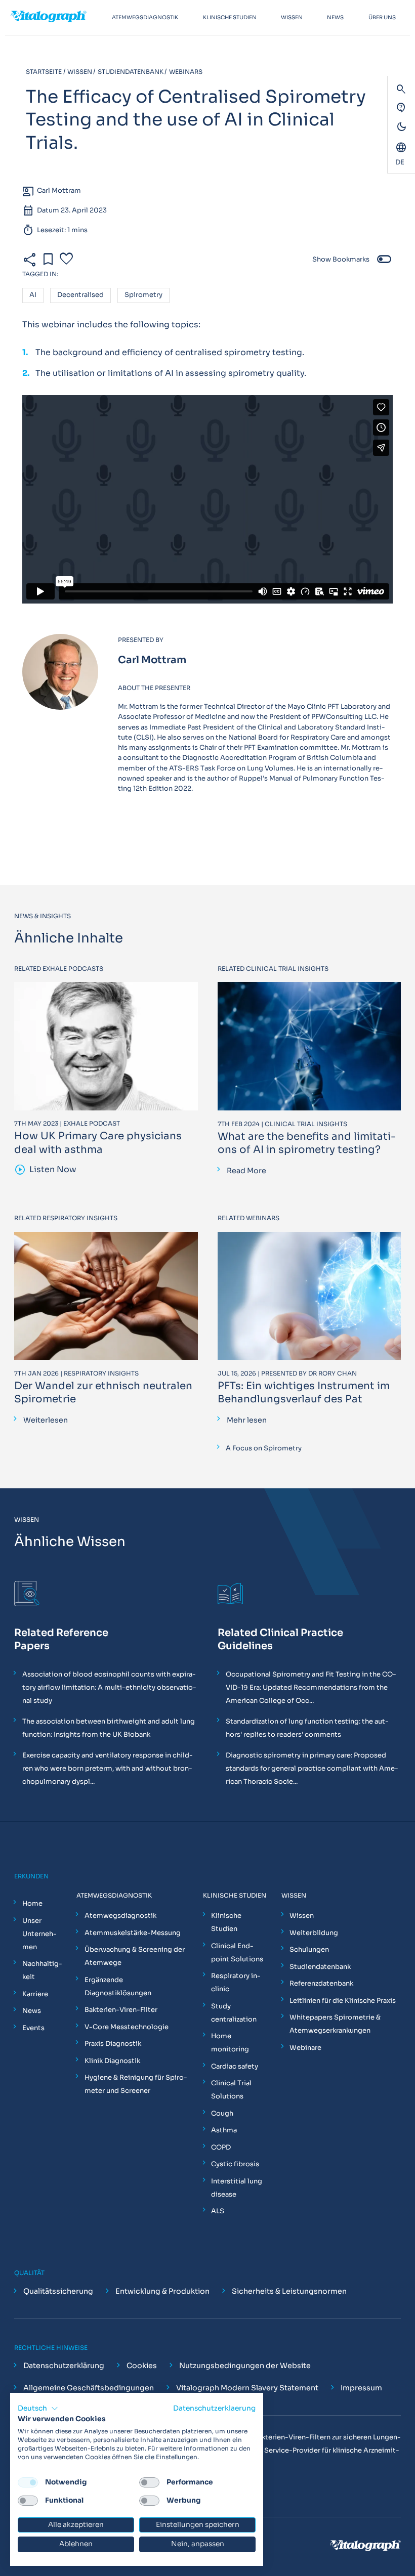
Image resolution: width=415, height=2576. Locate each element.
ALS (218, 2211)
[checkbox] (28, 2482)
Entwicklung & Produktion (162, 2291)
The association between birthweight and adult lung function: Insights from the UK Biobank (109, 1728)
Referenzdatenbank (321, 1983)
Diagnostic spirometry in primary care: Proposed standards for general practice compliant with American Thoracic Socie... (312, 1768)
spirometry (143, 295)
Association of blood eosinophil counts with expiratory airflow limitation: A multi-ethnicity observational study (109, 1687)
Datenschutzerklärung (64, 2366)
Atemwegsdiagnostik (120, 1916)
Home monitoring (230, 2043)
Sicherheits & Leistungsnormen (289, 2291)
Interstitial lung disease (237, 2188)
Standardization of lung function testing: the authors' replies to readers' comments (307, 1728)
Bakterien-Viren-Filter (121, 2010)
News (32, 2011)
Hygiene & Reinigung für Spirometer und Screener (136, 2084)
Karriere (35, 1994)
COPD (221, 2147)
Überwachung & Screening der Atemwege (135, 1956)
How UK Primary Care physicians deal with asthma (98, 1143)
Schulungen (309, 1949)
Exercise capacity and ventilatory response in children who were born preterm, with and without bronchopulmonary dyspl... (108, 1768)
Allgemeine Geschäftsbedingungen (89, 2388)
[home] (57, 17)
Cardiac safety (235, 2066)
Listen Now (46, 1170)
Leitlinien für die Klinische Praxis (343, 2001)
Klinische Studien (226, 1922)
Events (33, 2028)
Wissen (302, 1916)
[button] (38, 2409)
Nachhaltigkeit (42, 1970)
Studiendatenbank (320, 1967)
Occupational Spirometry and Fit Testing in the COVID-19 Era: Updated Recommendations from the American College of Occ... (311, 1687)
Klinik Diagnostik (112, 2061)
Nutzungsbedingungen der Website (245, 2366)
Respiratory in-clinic (236, 1982)
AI (33, 295)
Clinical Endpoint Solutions (237, 1952)
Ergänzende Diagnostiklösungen (118, 1986)
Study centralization (234, 2013)
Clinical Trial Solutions (231, 2090)
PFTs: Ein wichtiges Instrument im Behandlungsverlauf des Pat (304, 1392)
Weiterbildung (314, 1933)
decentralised (80, 295)
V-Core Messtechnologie (127, 2027)
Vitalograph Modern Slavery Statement (247, 2388)
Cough (222, 2113)
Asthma (224, 2130)
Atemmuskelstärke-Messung (133, 1933)
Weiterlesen (46, 1420)
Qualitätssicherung (58, 2291)
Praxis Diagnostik (113, 2044)
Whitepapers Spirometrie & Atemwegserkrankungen (335, 2024)
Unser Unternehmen (39, 1934)
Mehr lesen (247, 1420)
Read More (246, 1171)
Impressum (361, 2388)
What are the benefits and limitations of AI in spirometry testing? (307, 1143)
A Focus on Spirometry (264, 1448)
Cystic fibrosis (235, 2164)
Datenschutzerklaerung (214, 2408)
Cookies (142, 2366)
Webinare (305, 2048)
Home (32, 1903)
